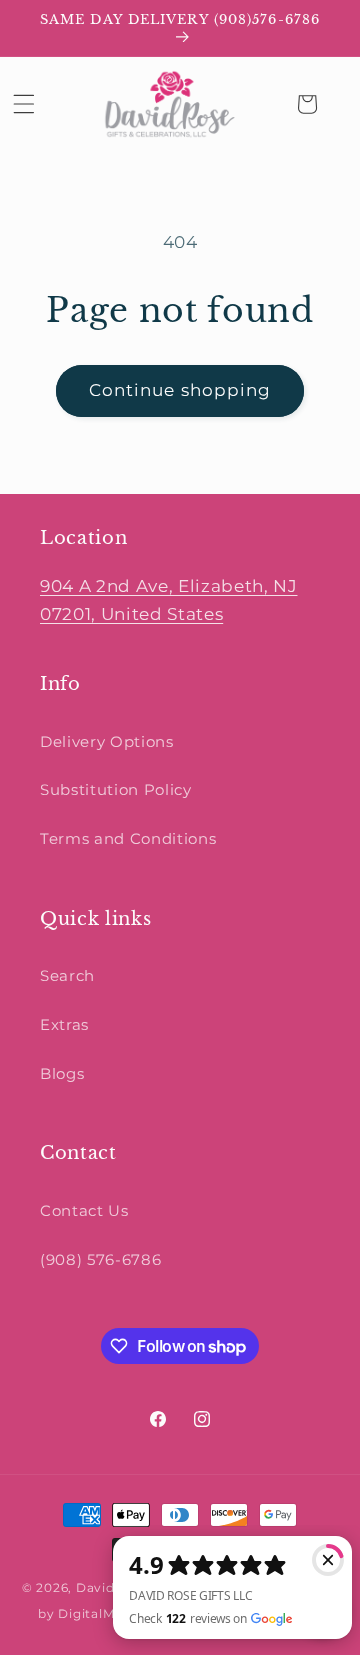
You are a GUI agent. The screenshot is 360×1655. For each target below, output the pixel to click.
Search (67, 975)
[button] (24, 104)
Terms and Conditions (128, 838)
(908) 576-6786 (100, 1259)
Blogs (62, 1073)
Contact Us (84, 1210)
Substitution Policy (116, 789)
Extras (64, 1024)
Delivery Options (107, 741)
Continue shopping (180, 390)
